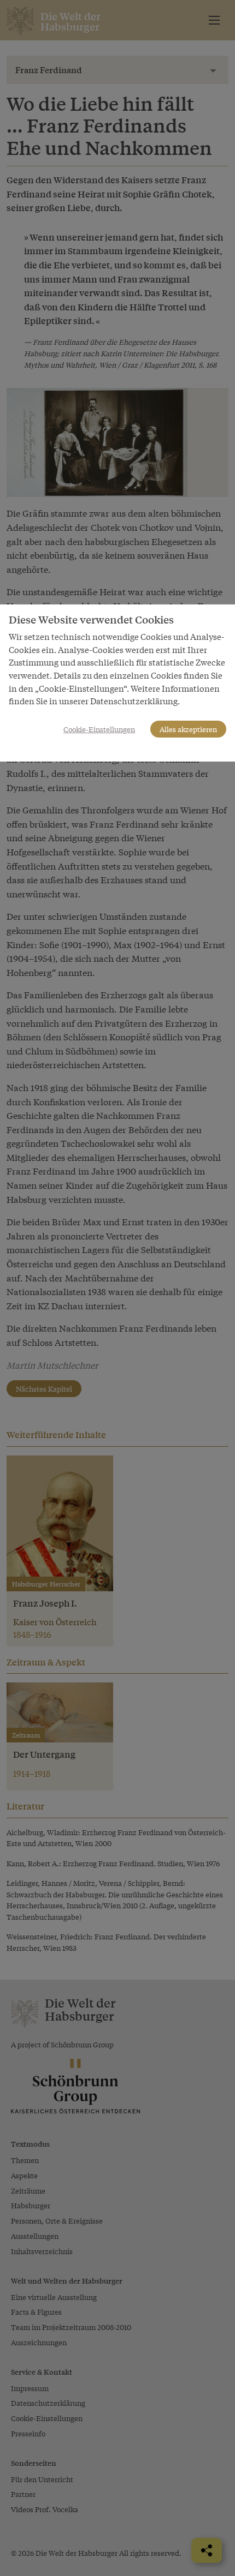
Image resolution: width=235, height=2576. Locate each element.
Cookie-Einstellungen (99, 729)
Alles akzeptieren (188, 729)
